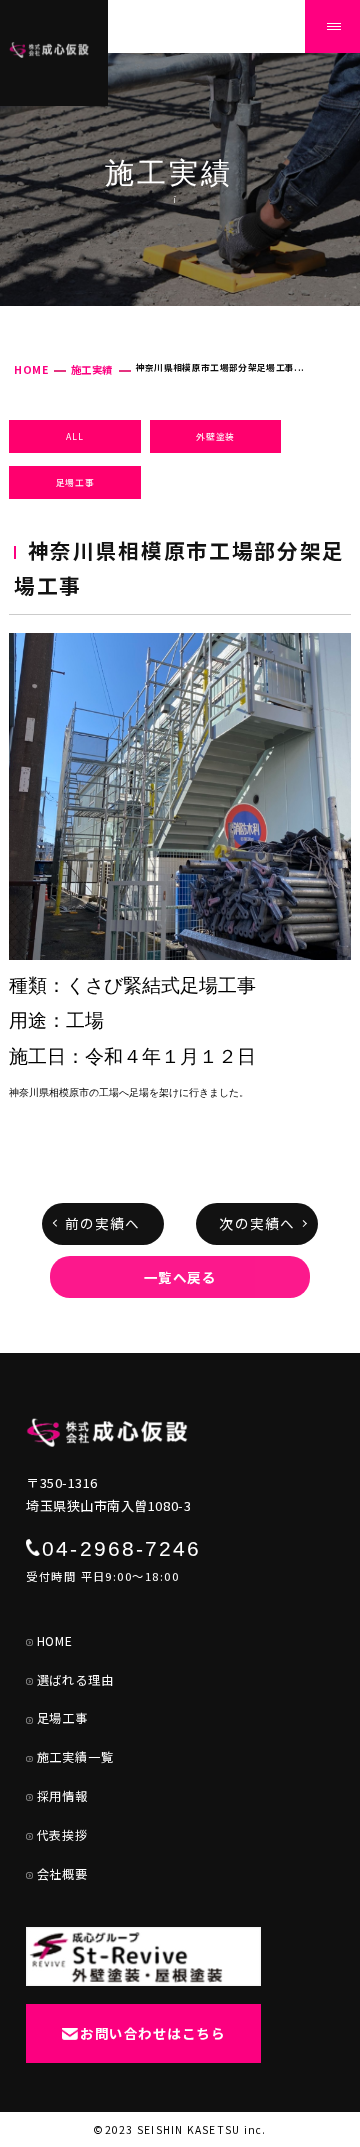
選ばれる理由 (75, 1680)
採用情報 (62, 1796)
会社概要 (62, 1874)
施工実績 (92, 369)
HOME (31, 369)
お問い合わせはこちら (152, 2033)
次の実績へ (256, 1223)
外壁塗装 (215, 436)
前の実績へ (102, 1223)
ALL (74, 436)
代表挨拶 (62, 1835)
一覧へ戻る (180, 1277)
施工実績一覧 (75, 1757)
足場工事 (75, 482)
